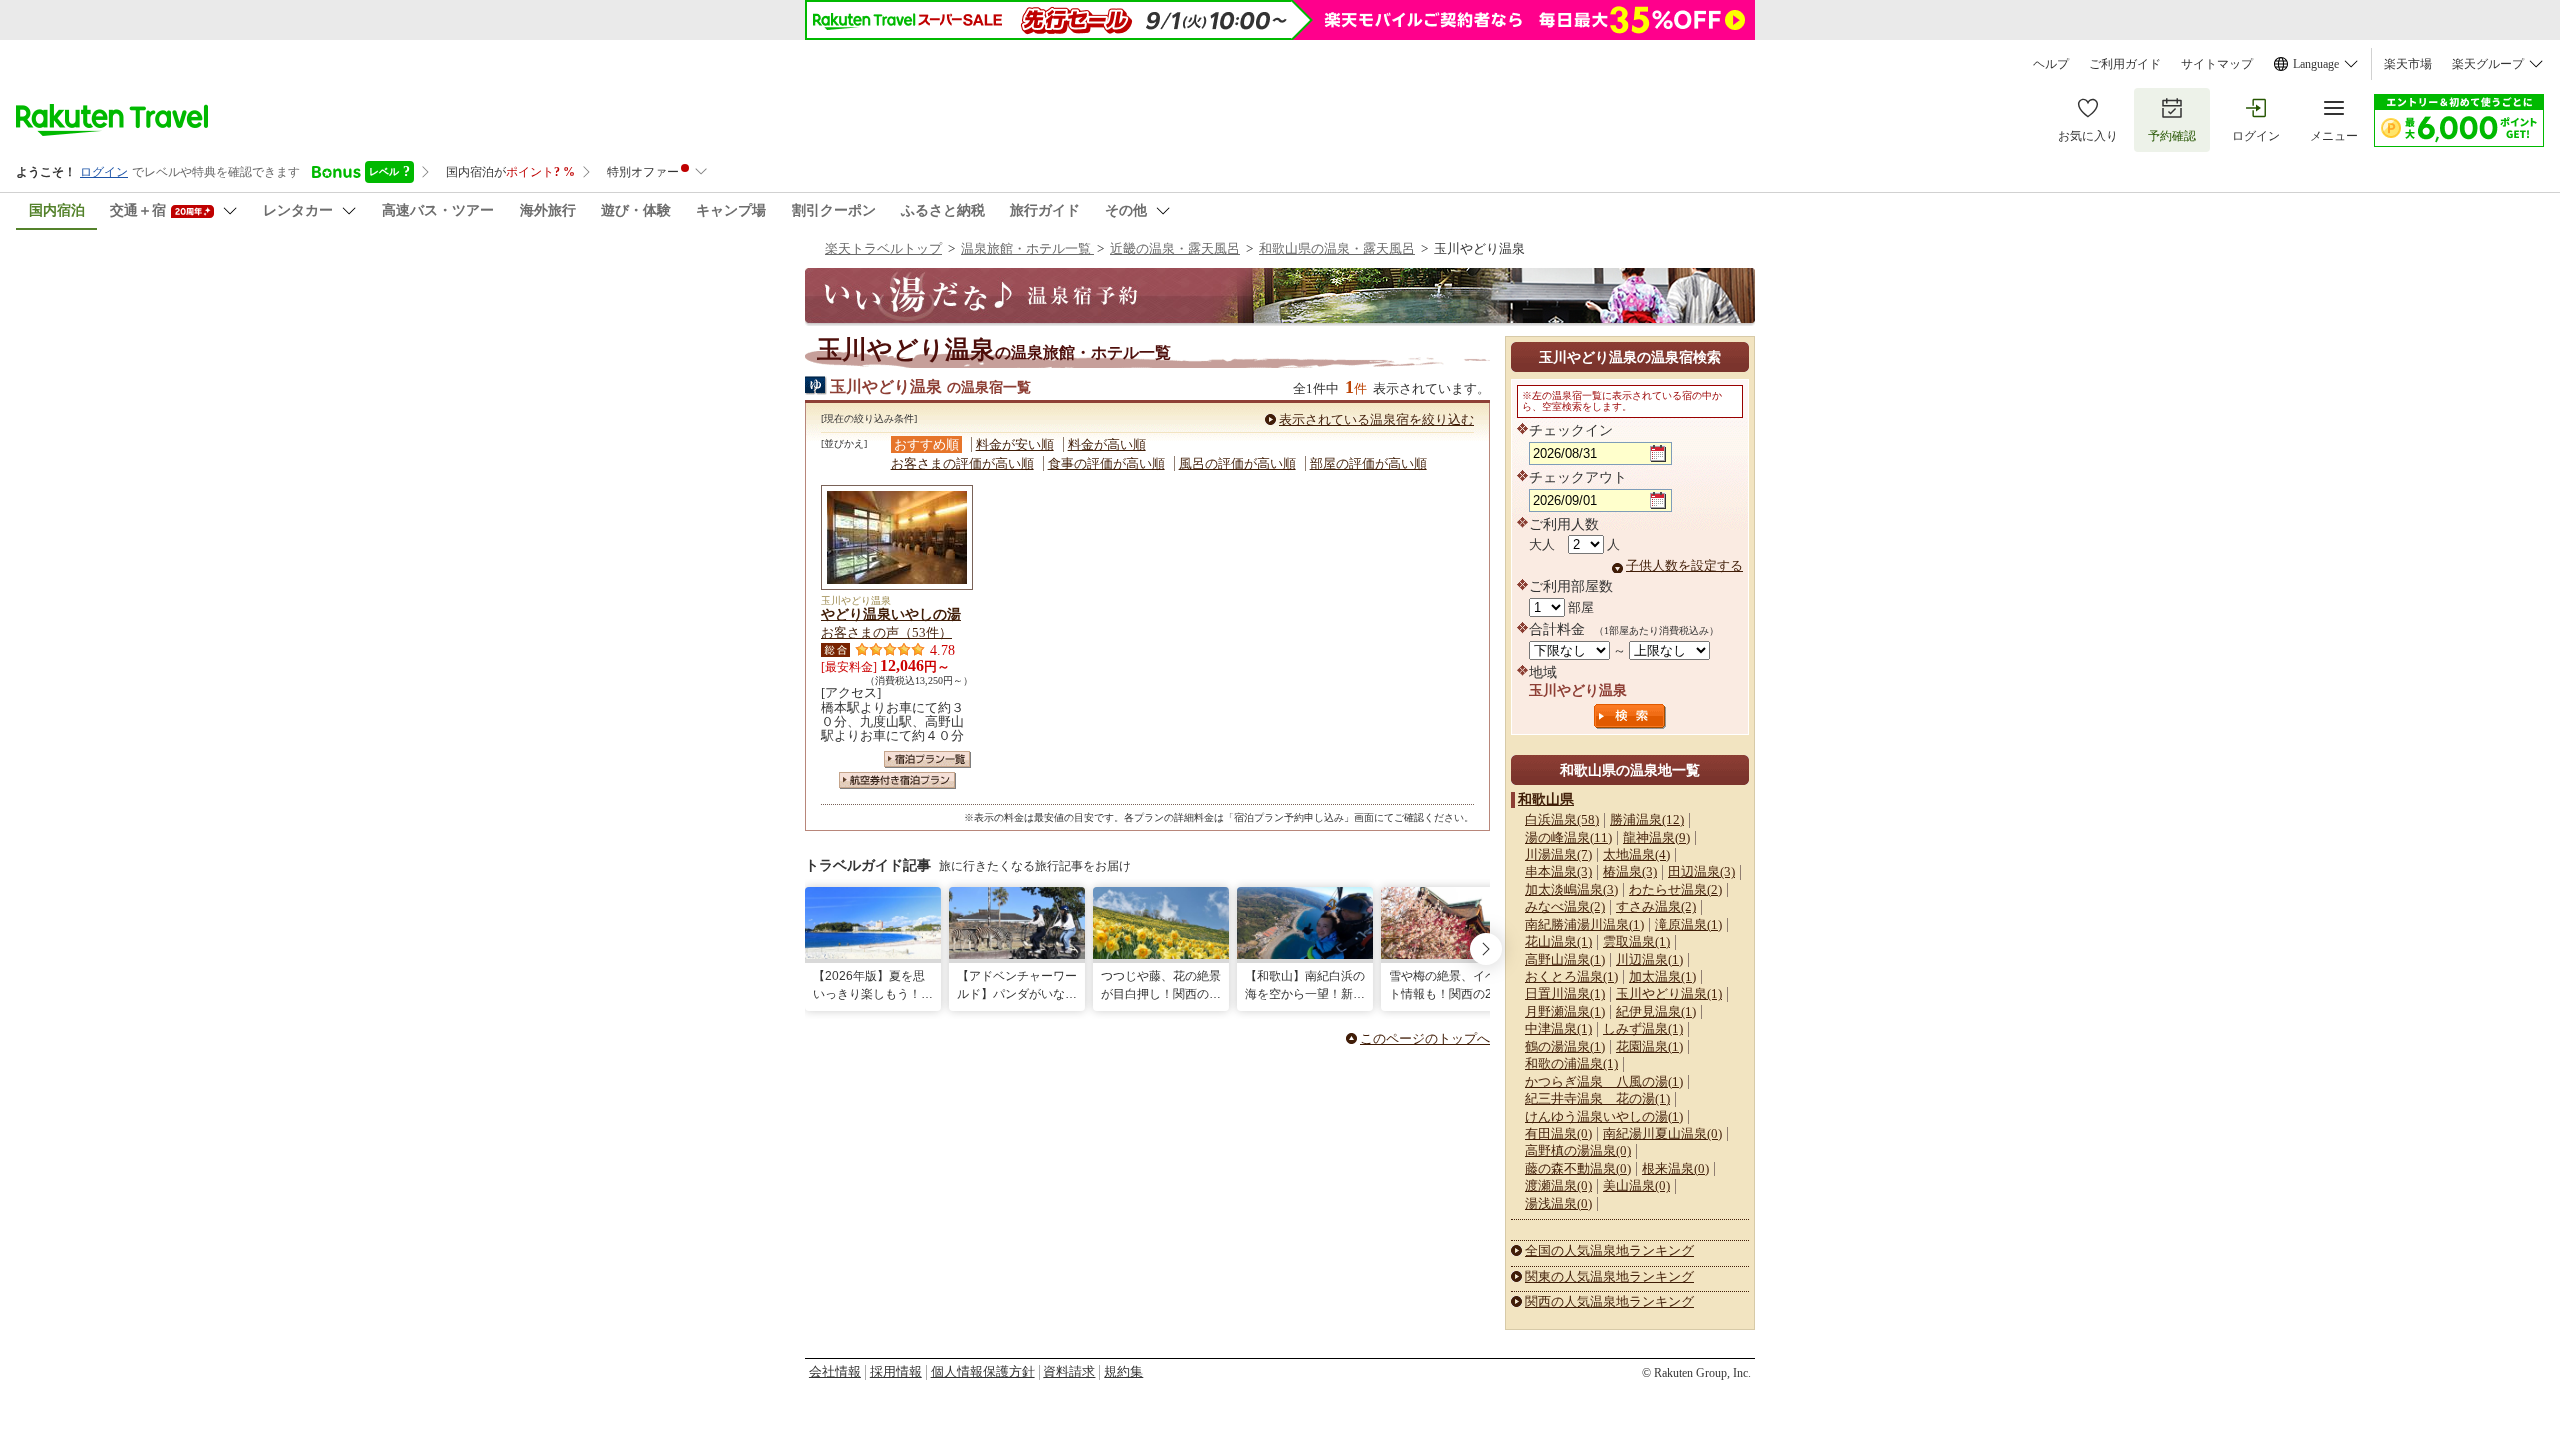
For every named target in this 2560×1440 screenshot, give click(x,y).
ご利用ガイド (2125, 64)
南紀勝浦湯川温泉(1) (1584, 924)
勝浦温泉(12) (1647, 819)
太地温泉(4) (1636, 854)
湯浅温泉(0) (1558, 1203)
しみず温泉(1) (1643, 1028)
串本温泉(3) (1558, 871)
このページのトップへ (1425, 1038)
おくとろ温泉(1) (1571, 976)
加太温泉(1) (1662, 976)
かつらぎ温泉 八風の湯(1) (1604, 1081)
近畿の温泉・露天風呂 (1175, 248)
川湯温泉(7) (1558, 854)
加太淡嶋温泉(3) (1571, 889)
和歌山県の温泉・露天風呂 (1337, 248)
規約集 (1123, 1371)
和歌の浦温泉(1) (1571, 1063)
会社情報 (835, 1371)
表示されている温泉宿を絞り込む (1376, 419)
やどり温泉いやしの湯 (891, 614)
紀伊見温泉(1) (1656, 1011)
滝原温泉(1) (1688, 924)
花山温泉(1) (1558, 941)
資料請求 (1069, 1371)
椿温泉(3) (1630, 871)
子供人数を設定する (1684, 565)
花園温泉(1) (1649, 1046)
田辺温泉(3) (1701, 871)
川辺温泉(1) (1649, 959)
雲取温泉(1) (1636, 941)
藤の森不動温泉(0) (1578, 1168)
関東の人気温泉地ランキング (1609, 1276)
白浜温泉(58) (1562, 819)
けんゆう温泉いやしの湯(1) (1604, 1116)
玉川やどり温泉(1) (1669, 993)
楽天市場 (2408, 64)
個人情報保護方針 (983, 1371)
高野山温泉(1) (1565, 959)
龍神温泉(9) (1656, 837)
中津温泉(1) (1558, 1028)
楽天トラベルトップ (883, 248)
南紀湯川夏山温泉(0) (1662, 1133)
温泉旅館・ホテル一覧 (1027, 248)
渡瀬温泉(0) (1558, 1185)
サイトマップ (2217, 64)
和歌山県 (1546, 799)
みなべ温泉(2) (1565, 906)
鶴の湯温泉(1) (1565, 1046)
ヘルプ (2051, 64)
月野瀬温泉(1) (1565, 1011)
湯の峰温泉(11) (1568, 837)
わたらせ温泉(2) (1675, 889)
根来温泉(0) (1675, 1168)
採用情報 (896, 1371)
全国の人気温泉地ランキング (1609, 1250)
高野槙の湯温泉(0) (1578, 1150)
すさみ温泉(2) (1656, 906)
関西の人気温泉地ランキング (1609, 1301)
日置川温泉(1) (1565, 993)
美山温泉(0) (1636, 1185)
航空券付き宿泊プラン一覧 (897, 780)
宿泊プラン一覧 (927, 759)
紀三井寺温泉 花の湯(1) (1597, 1098)
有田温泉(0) (1558, 1133)
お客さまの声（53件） (886, 632)
